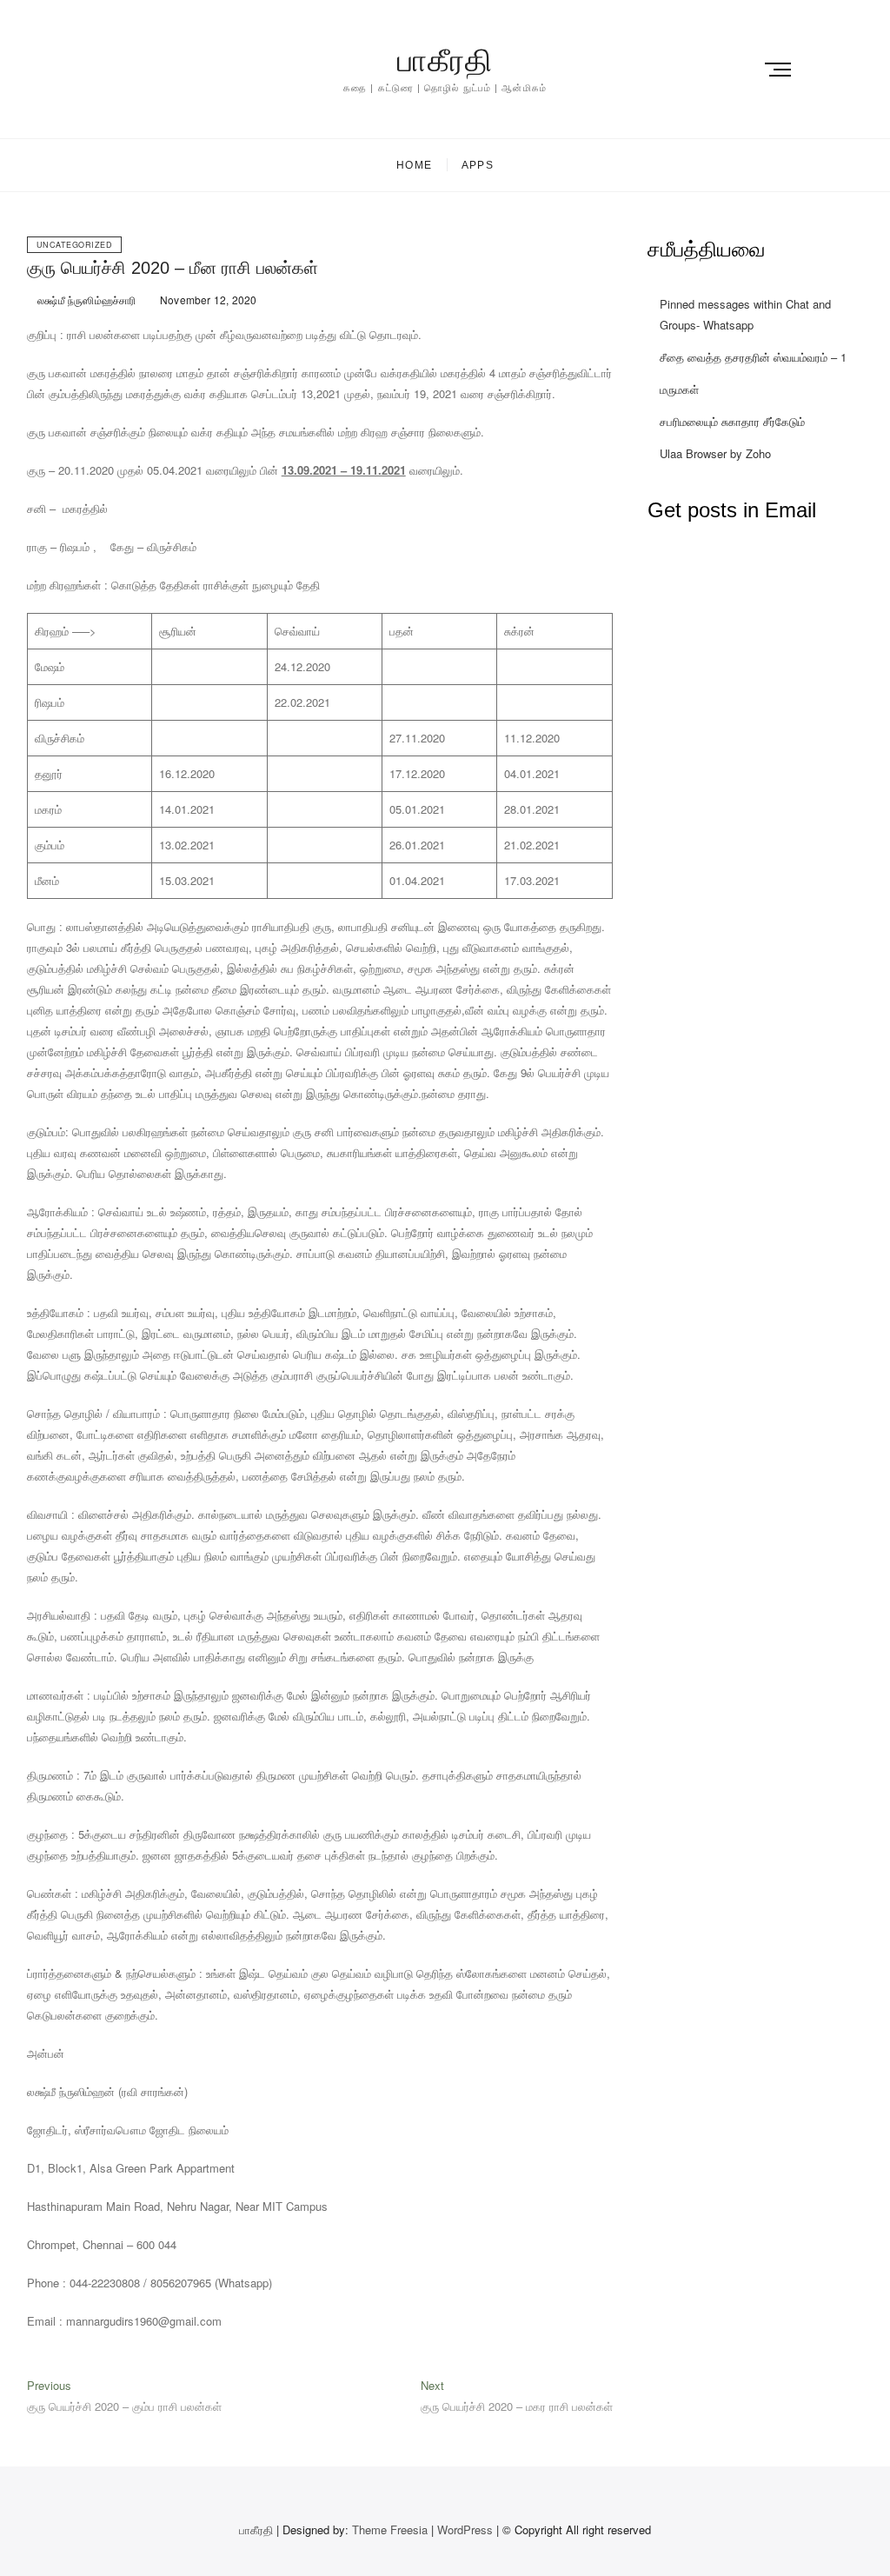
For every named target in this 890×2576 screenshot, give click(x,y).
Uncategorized (75, 245)
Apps (478, 165)
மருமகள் (679, 389)
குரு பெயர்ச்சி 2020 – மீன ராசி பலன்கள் (173, 268)
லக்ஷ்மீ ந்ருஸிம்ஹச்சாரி (86, 300)
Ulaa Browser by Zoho (715, 453)
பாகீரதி (445, 60)
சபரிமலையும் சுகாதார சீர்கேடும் (732, 421)
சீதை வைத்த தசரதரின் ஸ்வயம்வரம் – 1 (753, 357)
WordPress (465, 2529)
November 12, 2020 (207, 300)
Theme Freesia (390, 2529)
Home (414, 165)
